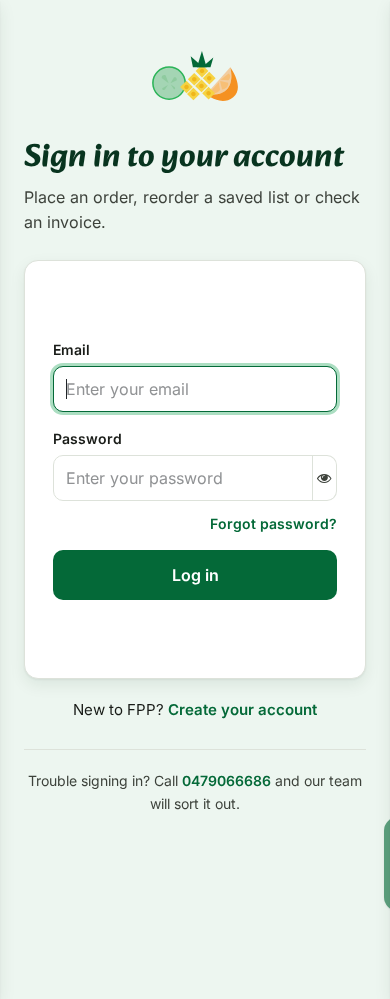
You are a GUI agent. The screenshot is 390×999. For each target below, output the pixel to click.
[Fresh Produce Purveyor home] (194, 76)
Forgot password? (273, 523)
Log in (195, 575)
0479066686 (226, 780)
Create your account (242, 709)
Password (87, 438)
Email (71, 349)
